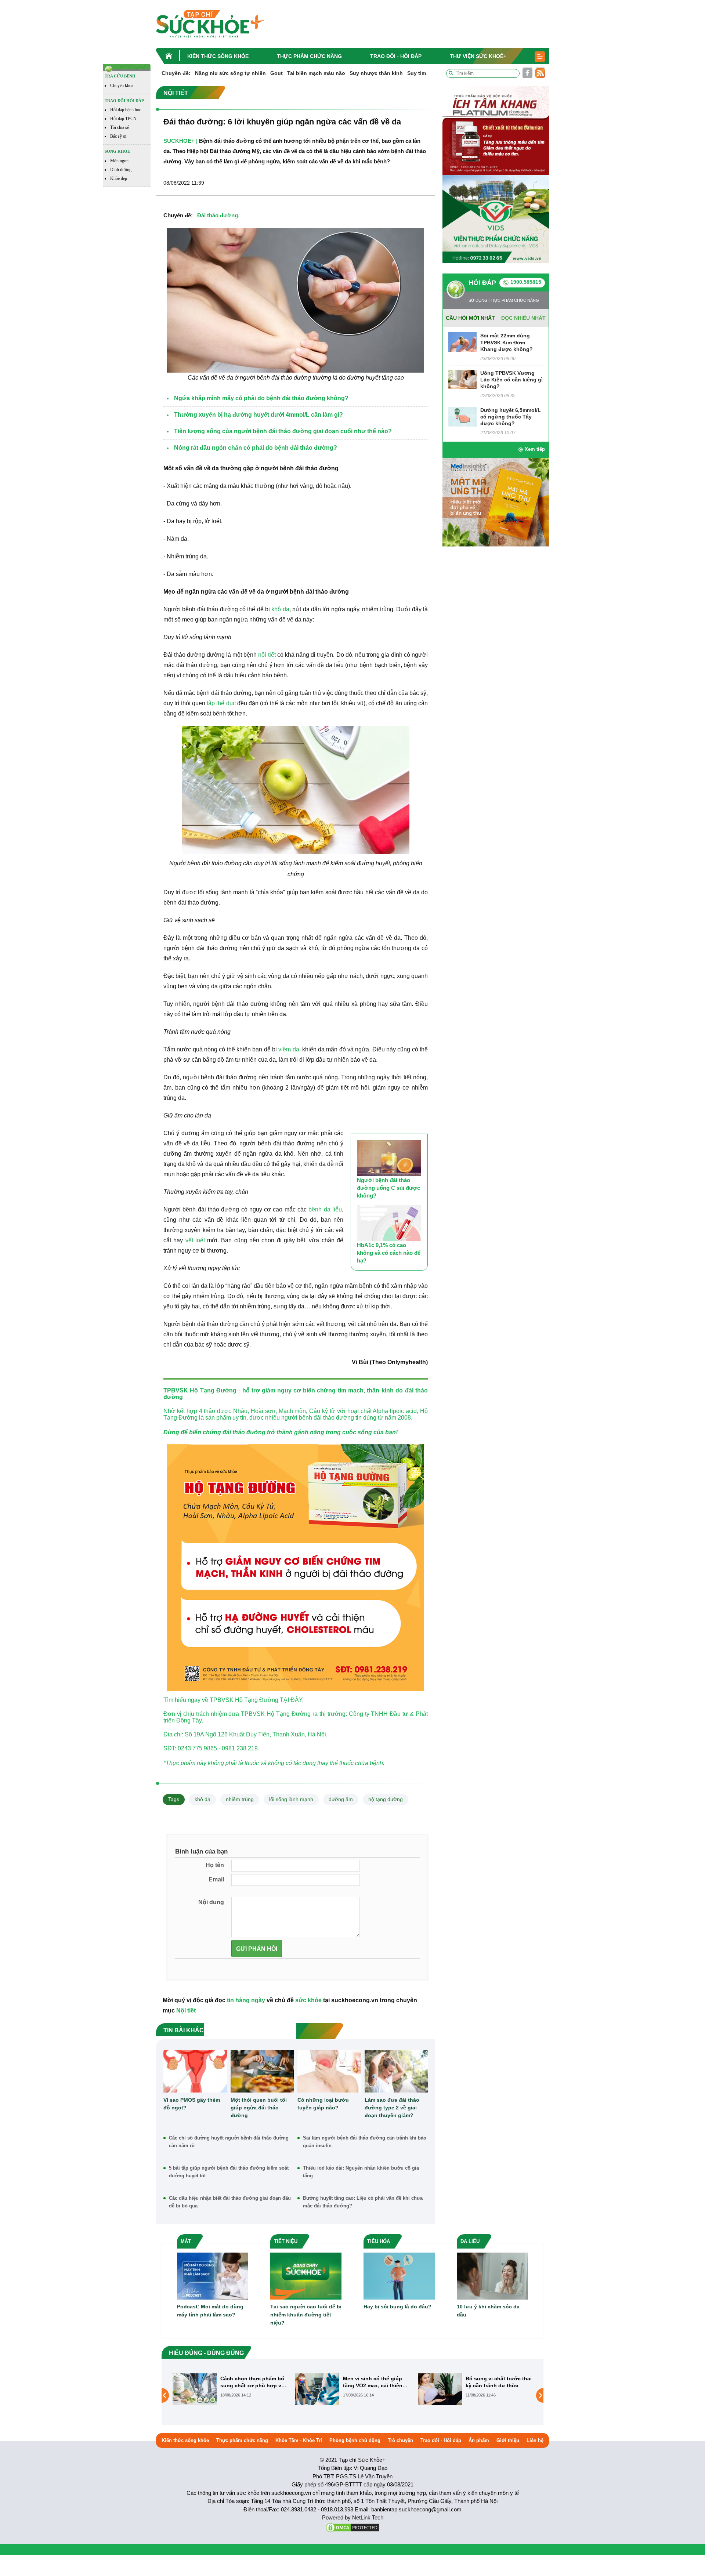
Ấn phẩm (479, 2440)
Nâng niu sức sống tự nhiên (230, 73)
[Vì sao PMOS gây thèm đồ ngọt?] (195, 2071)
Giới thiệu (508, 2440)
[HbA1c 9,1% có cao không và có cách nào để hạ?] (389, 1223)
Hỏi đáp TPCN (123, 119)
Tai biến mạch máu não (316, 73)
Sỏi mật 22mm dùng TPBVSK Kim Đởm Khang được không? (507, 342)
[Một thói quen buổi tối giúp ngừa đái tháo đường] (262, 2071)
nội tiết (267, 655)
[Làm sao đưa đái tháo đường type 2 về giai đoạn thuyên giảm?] (396, 2071)
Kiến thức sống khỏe (218, 56)
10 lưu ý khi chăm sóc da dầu (488, 2311)
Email (216, 1879)
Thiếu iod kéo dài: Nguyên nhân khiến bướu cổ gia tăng (361, 2172)
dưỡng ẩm (341, 1799)
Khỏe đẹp (119, 178)
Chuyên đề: (176, 73)
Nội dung (211, 1902)
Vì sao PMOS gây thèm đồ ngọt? (192, 2104)
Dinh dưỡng (121, 170)
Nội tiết (186, 2010)
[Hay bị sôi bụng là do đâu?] (399, 2276)
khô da (280, 609)
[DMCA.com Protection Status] (352, 2527)
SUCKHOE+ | (180, 141)
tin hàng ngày (246, 2000)
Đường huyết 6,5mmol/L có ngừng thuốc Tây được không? (511, 417)
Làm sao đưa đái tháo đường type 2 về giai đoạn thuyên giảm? (392, 2108)
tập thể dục (221, 703)
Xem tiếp (535, 449)
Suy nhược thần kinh (376, 73)
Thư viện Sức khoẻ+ (478, 56)
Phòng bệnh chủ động (355, 2440)
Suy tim (417, 73)
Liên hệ (535, 2440)
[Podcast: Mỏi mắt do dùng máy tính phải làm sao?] (213, 2276)
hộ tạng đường (386, 1799)
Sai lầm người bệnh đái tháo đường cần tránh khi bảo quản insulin (365, 2142)
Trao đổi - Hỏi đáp (396, 56)
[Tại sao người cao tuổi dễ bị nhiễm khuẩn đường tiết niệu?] (306, 2276)
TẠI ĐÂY (291, 1700)
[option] (230, 2389)
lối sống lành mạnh (291, 1799)
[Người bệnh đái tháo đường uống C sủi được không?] (389, 1158)
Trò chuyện (400, 2440)
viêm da (289, 1049)
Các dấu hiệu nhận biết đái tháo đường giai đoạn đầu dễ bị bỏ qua (230, 2202)
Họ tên (215, 1865)
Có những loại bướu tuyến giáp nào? (323, 2104)
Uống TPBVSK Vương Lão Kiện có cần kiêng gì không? (511, 380)
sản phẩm (218, 1418)
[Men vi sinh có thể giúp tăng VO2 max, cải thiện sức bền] (195, 2389)
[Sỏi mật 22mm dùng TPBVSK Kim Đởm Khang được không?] (462, 342)
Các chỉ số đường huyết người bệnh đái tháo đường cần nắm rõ (229, 2142)
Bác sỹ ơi (118, 136)
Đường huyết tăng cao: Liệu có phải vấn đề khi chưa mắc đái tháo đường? (363, 2202)
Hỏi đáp (482, 283)
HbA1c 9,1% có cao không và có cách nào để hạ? (389, 1253)
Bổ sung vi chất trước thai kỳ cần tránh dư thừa (376, 2382)
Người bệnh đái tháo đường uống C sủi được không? (388, 1188)
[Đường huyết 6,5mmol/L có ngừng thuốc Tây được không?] (462, 416)
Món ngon (119, 161)
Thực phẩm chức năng (309, 56)
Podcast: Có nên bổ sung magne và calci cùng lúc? (498, 2382)
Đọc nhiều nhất (523, 318)
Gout (276, 73)
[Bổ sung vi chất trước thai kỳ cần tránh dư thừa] (317, 2389)
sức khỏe (308, 2000)
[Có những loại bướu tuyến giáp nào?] (329, 2071)
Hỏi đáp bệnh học (126, 110)
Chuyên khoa (122, 86)
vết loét (195, 1240)
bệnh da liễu (325, 1209)
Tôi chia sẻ (120, 127)
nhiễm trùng (240, 1799)
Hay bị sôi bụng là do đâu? (397, 2307)
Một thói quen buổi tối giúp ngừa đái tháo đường (259, 2108)
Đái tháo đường (218, 215)
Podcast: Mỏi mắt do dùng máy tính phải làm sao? (210, 2311)
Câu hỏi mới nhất (470, 318)
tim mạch (351, 1390)
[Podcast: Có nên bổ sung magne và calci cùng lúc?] (440, 2389)
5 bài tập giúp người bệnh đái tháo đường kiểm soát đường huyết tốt (229, 2172)
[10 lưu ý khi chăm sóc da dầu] (492, 2276)
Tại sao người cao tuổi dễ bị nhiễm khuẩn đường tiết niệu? (306, 2315)
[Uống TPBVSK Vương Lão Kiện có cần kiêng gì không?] (462, 379)
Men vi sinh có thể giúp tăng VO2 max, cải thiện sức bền (250, 2382)
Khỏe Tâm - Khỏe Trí (299, 2440)
